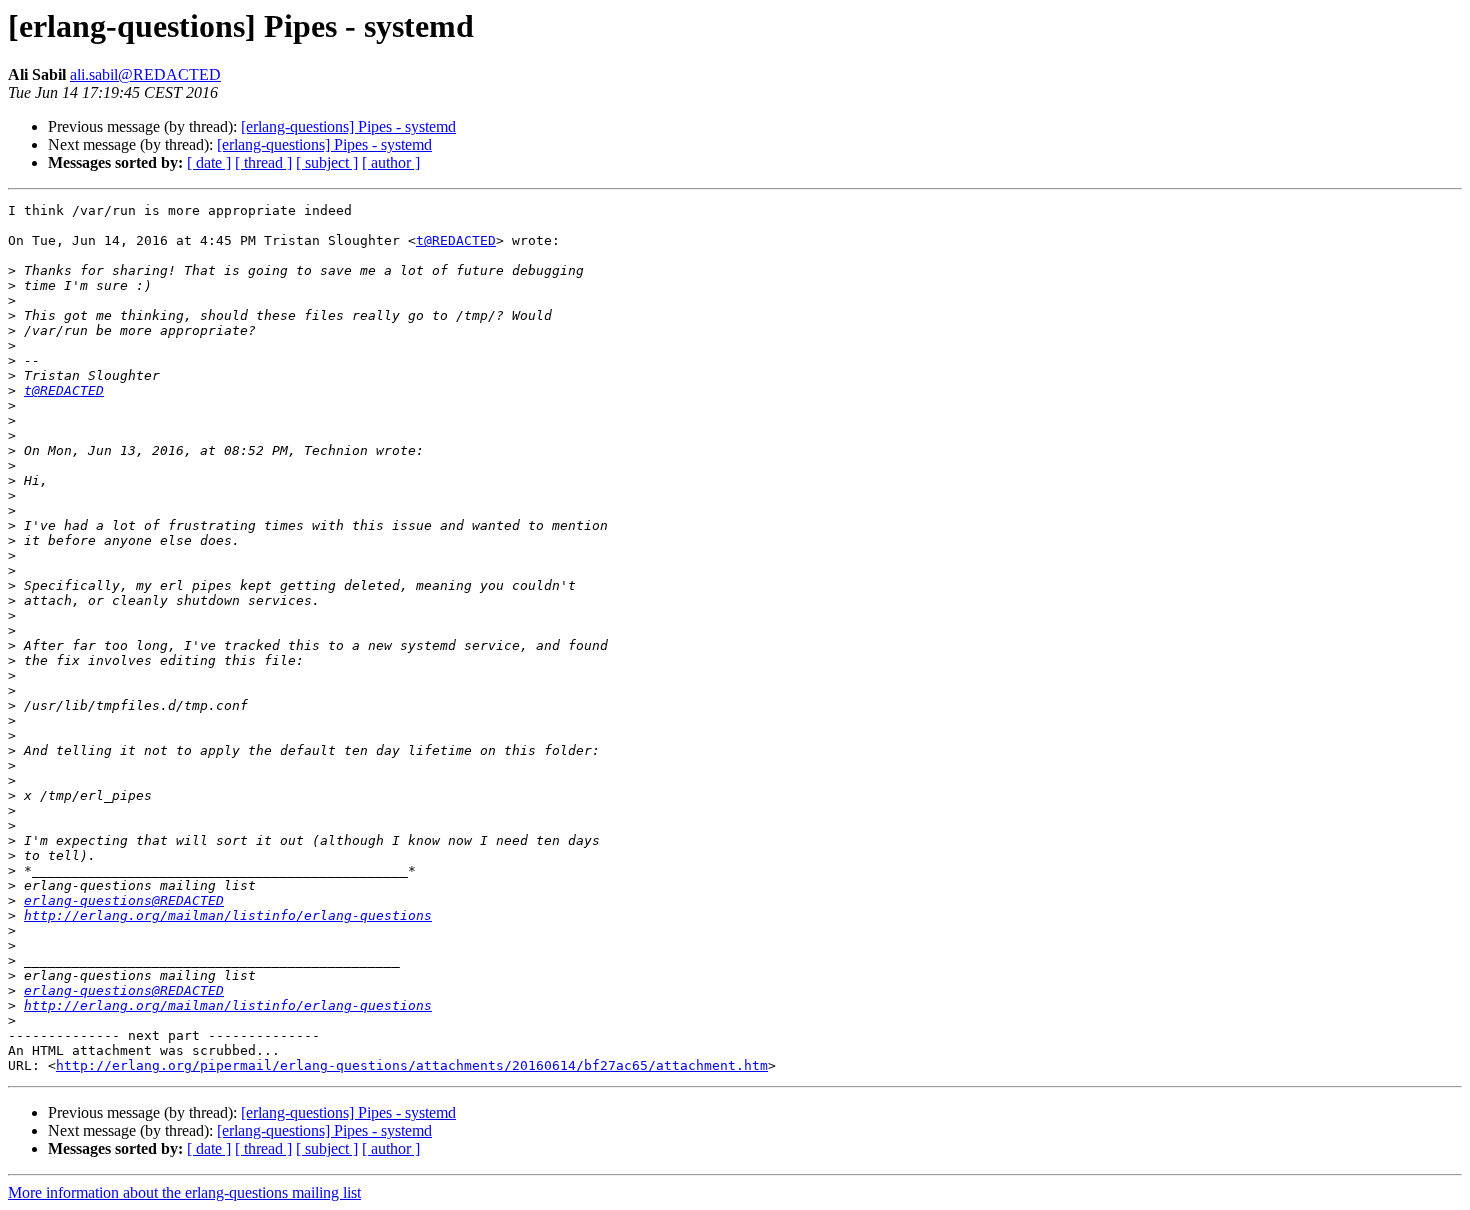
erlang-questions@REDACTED (124, 900)
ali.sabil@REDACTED (145, 74)
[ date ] (209, 162)
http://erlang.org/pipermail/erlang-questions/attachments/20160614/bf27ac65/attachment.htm (412, 1065)
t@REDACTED (456, 240)
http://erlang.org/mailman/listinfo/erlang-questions (228, 915)
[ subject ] (327, 162)
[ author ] (391, 162)
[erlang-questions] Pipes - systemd (348, 126)
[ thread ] (263, 162)
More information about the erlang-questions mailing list (184, 1192)
